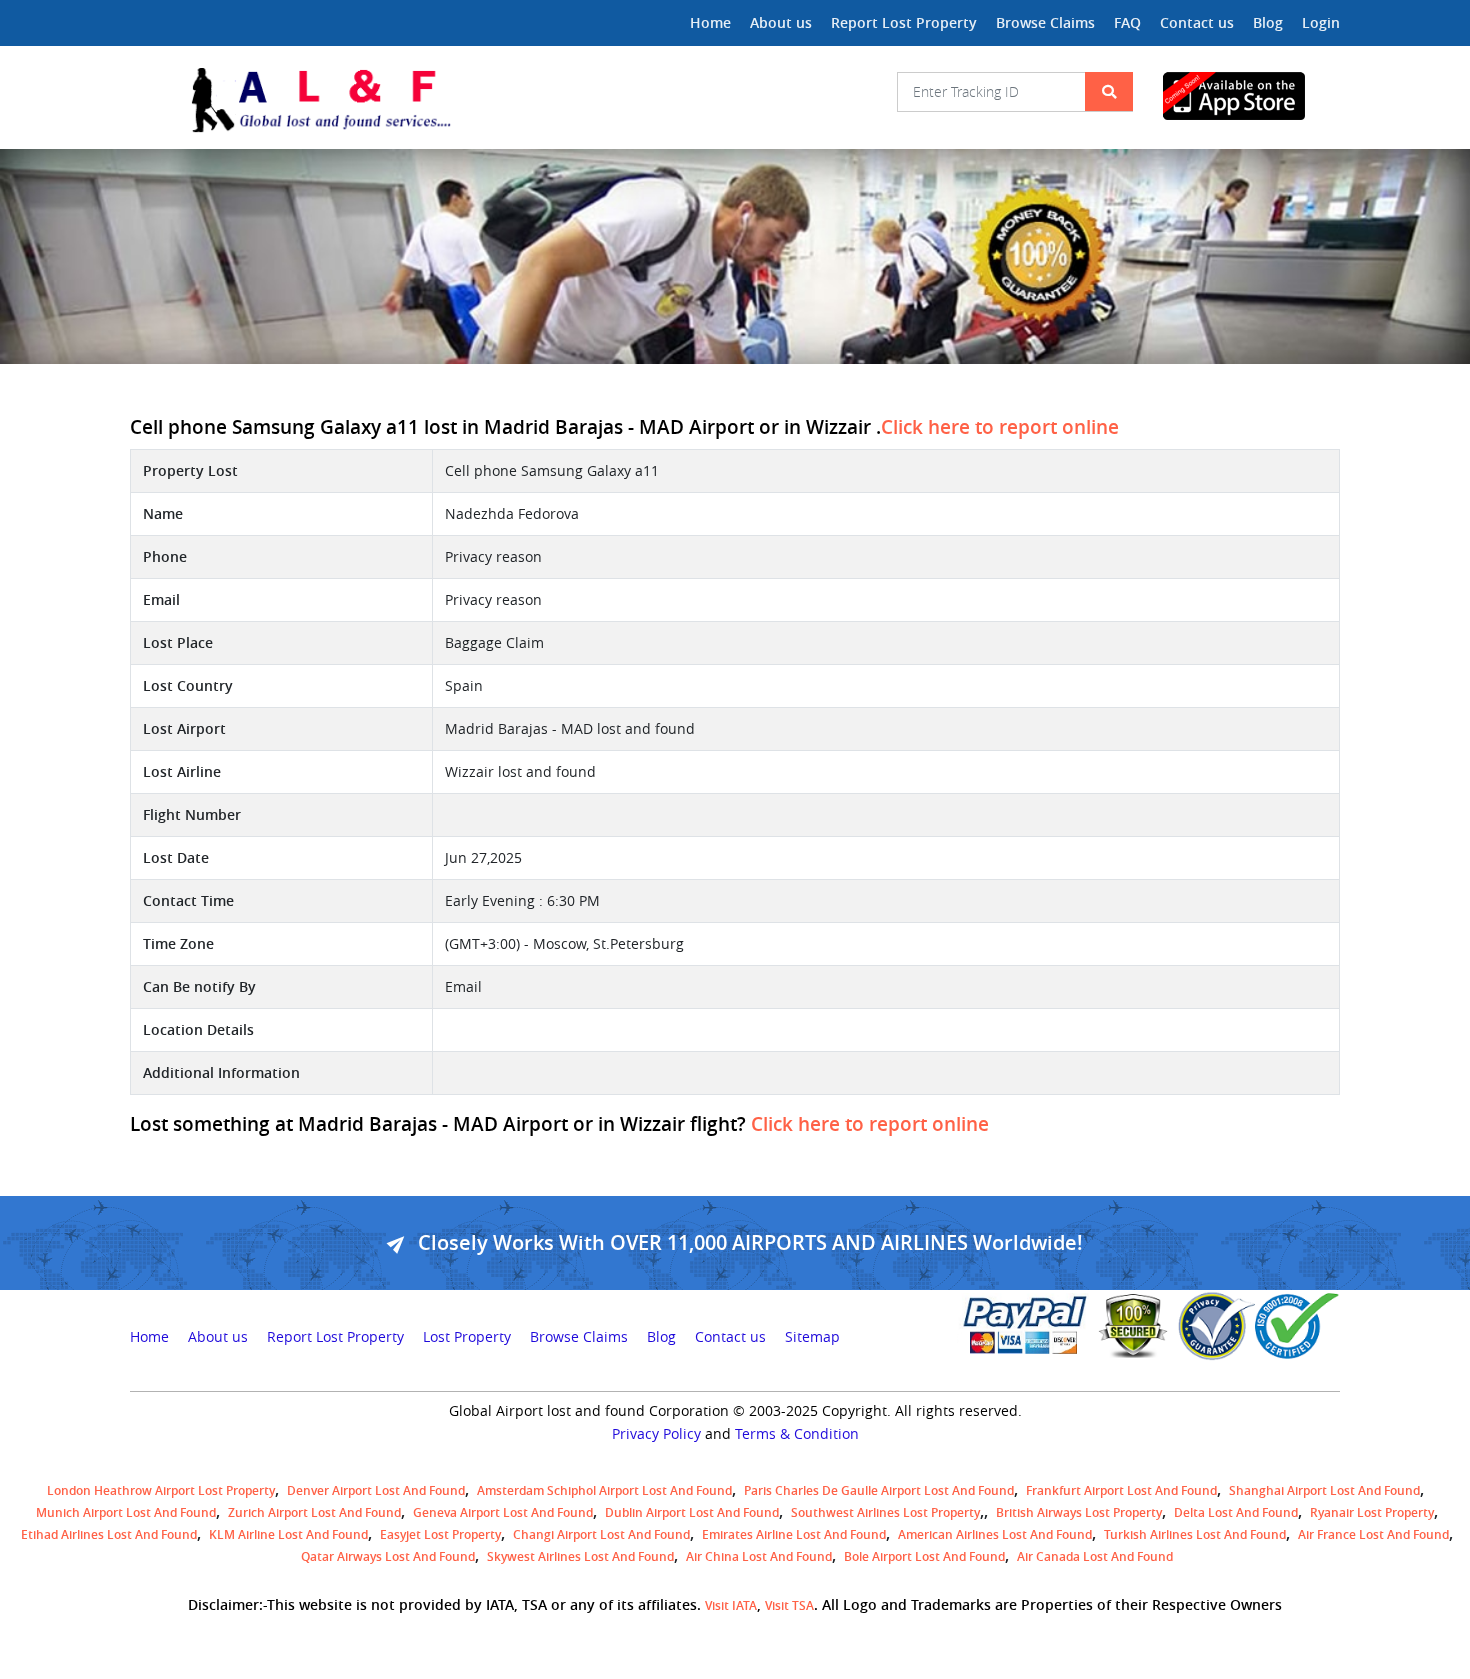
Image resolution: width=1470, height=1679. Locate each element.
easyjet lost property (440, 1534)
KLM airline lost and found (288, 1534)
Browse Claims (1045, 22)
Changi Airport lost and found (601, 1534)
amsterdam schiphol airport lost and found (604, 1490)
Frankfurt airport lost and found (1121, 1490)
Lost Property (467, 1337)
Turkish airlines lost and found (1195, 1534)
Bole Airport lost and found (924, 1556)
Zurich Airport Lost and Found (314, 1512)
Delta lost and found (1236, 1512)
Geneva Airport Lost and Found (503, 1512)
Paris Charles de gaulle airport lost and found (879, 1490)
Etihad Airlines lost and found (109, 1534)
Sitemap (812, 1337)
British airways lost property (1079, 1512)
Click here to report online (1000, 427)
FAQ (1127, 22)
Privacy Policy (656, 1434)
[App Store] (1251, 96)
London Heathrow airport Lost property (161, 1490)
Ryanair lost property (1372, 1512)
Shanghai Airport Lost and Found (1324, 1490)
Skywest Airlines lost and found (580, 1556)
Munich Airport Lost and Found (126, 1512)
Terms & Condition (797, 1434)
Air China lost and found (759, 1556)
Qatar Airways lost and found (388, 1556)
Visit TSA (789, 1605)
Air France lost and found (1373, 1534)
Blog (1268, 22)
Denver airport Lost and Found (376, 1490)
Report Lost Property (904, 22)
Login (1321, 22)
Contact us (1197, 22)
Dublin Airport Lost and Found (692, 1512)
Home (710, 22)
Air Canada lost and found (1095, 1556)
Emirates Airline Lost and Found (794, 1534)
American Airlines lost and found (995, 1534)
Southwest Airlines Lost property (885, 1512)
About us (781, 22)
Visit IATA (731, 1605)
